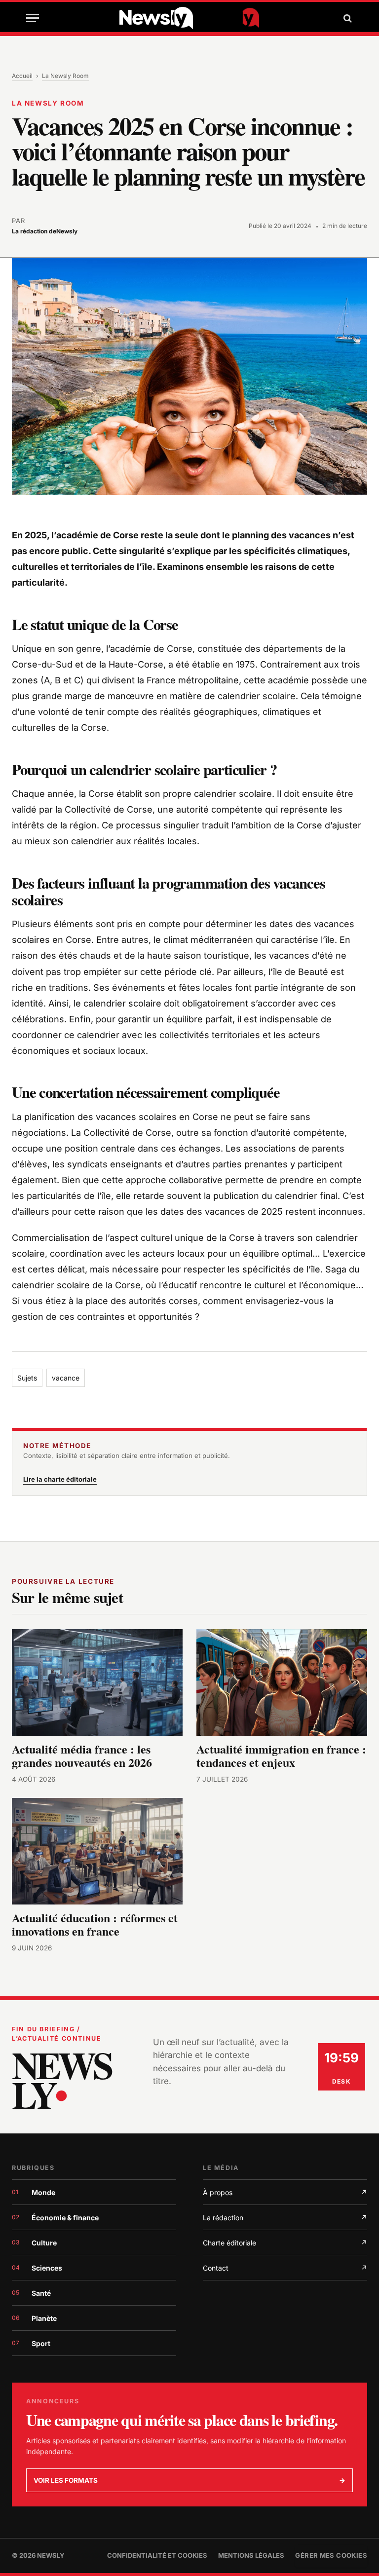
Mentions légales (251, 2555)
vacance (66, 1378)
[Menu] (33, 18)
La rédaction (285, 2218)
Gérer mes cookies (331, 2555)
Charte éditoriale (285, 2243)
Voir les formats (189, 2480)
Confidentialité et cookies (157, 2555)
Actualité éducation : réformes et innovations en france (95, 1924)
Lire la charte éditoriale (60, 1479)
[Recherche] (346, 18)
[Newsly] (189, 18)
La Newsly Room (65, 76)
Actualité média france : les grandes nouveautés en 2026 (82, 1755)
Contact (285, 2268)
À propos (285, 2192)
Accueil (22, 76)
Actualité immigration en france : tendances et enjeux (281, 1755)
